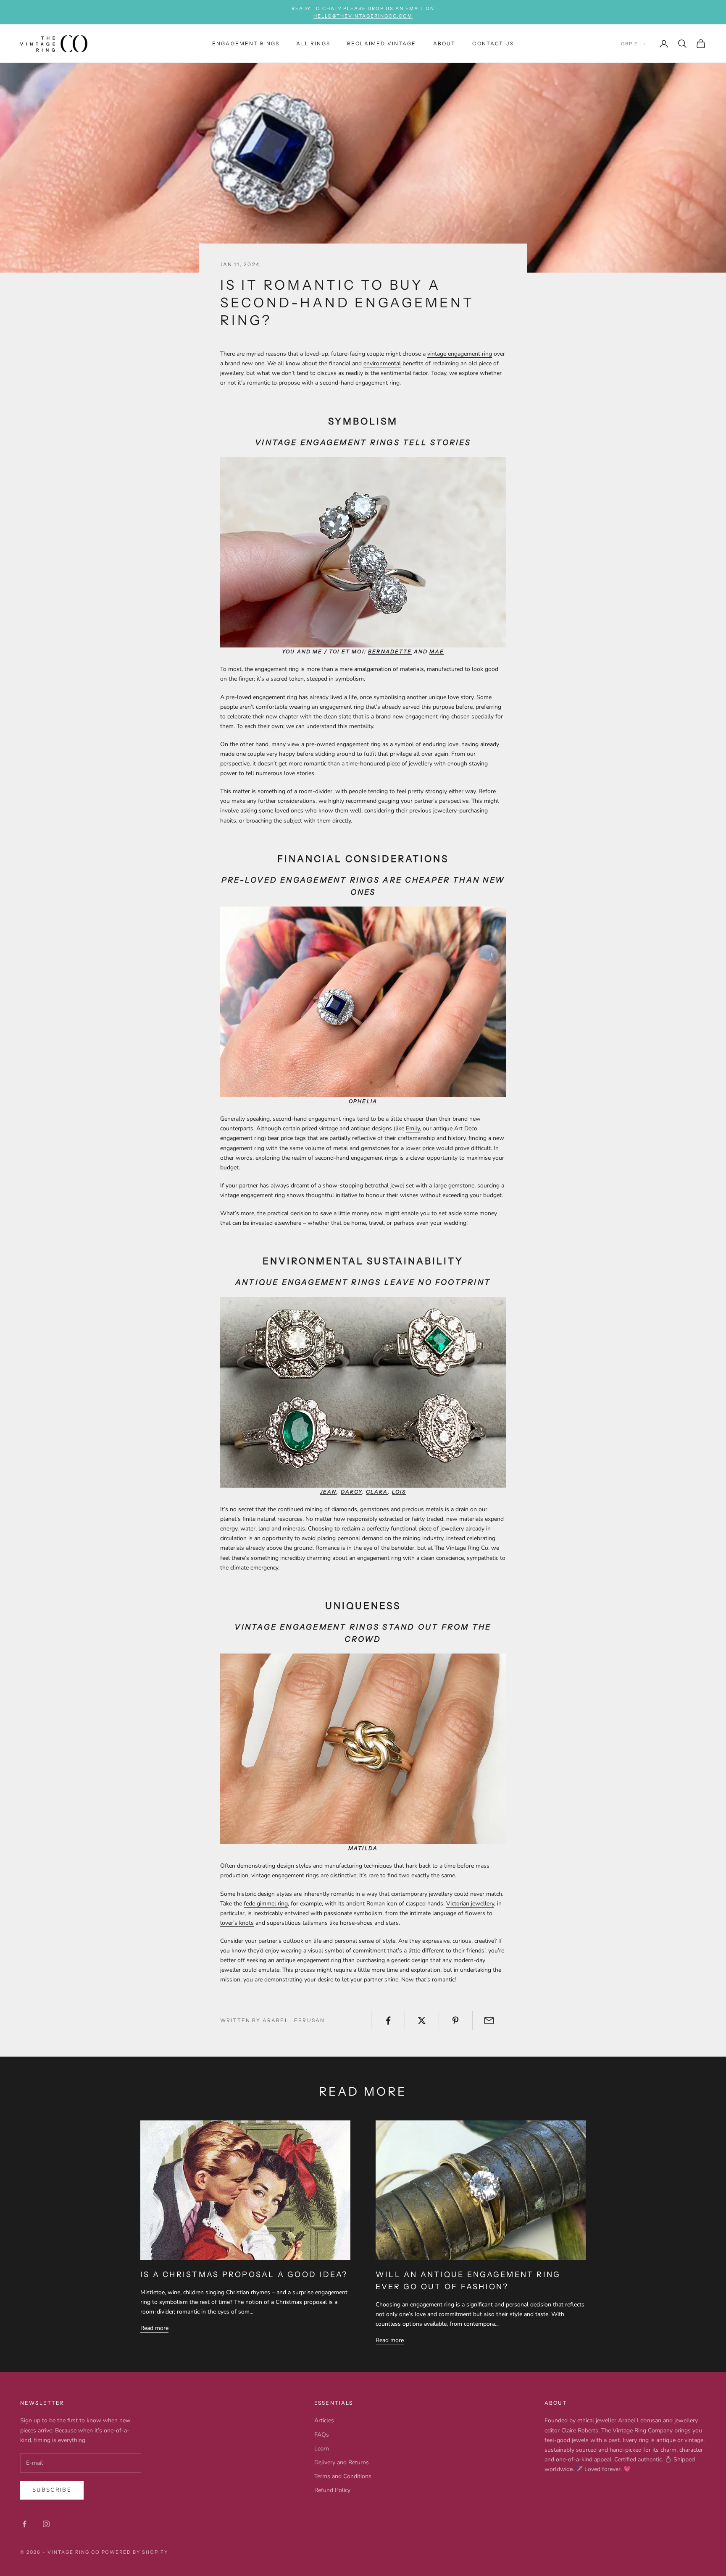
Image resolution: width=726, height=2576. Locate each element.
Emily (413, 1128)
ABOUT (445, 43)
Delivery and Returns (342, 2462)
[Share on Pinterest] (456, 2020)
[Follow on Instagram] (46, 2524)
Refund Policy (332, 2490)
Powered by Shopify (135, 2552)
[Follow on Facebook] (24, 2524)
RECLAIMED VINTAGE (382, 43)
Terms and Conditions (343, 2476)
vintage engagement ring (460, 354)
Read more (154, 2328)
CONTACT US (493, 43)
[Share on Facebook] (388, 2020)
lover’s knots (237, 1923)
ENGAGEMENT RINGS (246, 43)
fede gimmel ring (266, 1904)
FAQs (322, 2435)
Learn (322, 2449)
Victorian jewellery (470, 1904)
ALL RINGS (313, 43)
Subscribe (52, 2490)
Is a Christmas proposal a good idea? (244, 2275)
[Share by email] (489, 2020)
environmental (382, 363)
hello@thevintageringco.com (363, 16)
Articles (324, 2420)
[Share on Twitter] (422, 2020)
